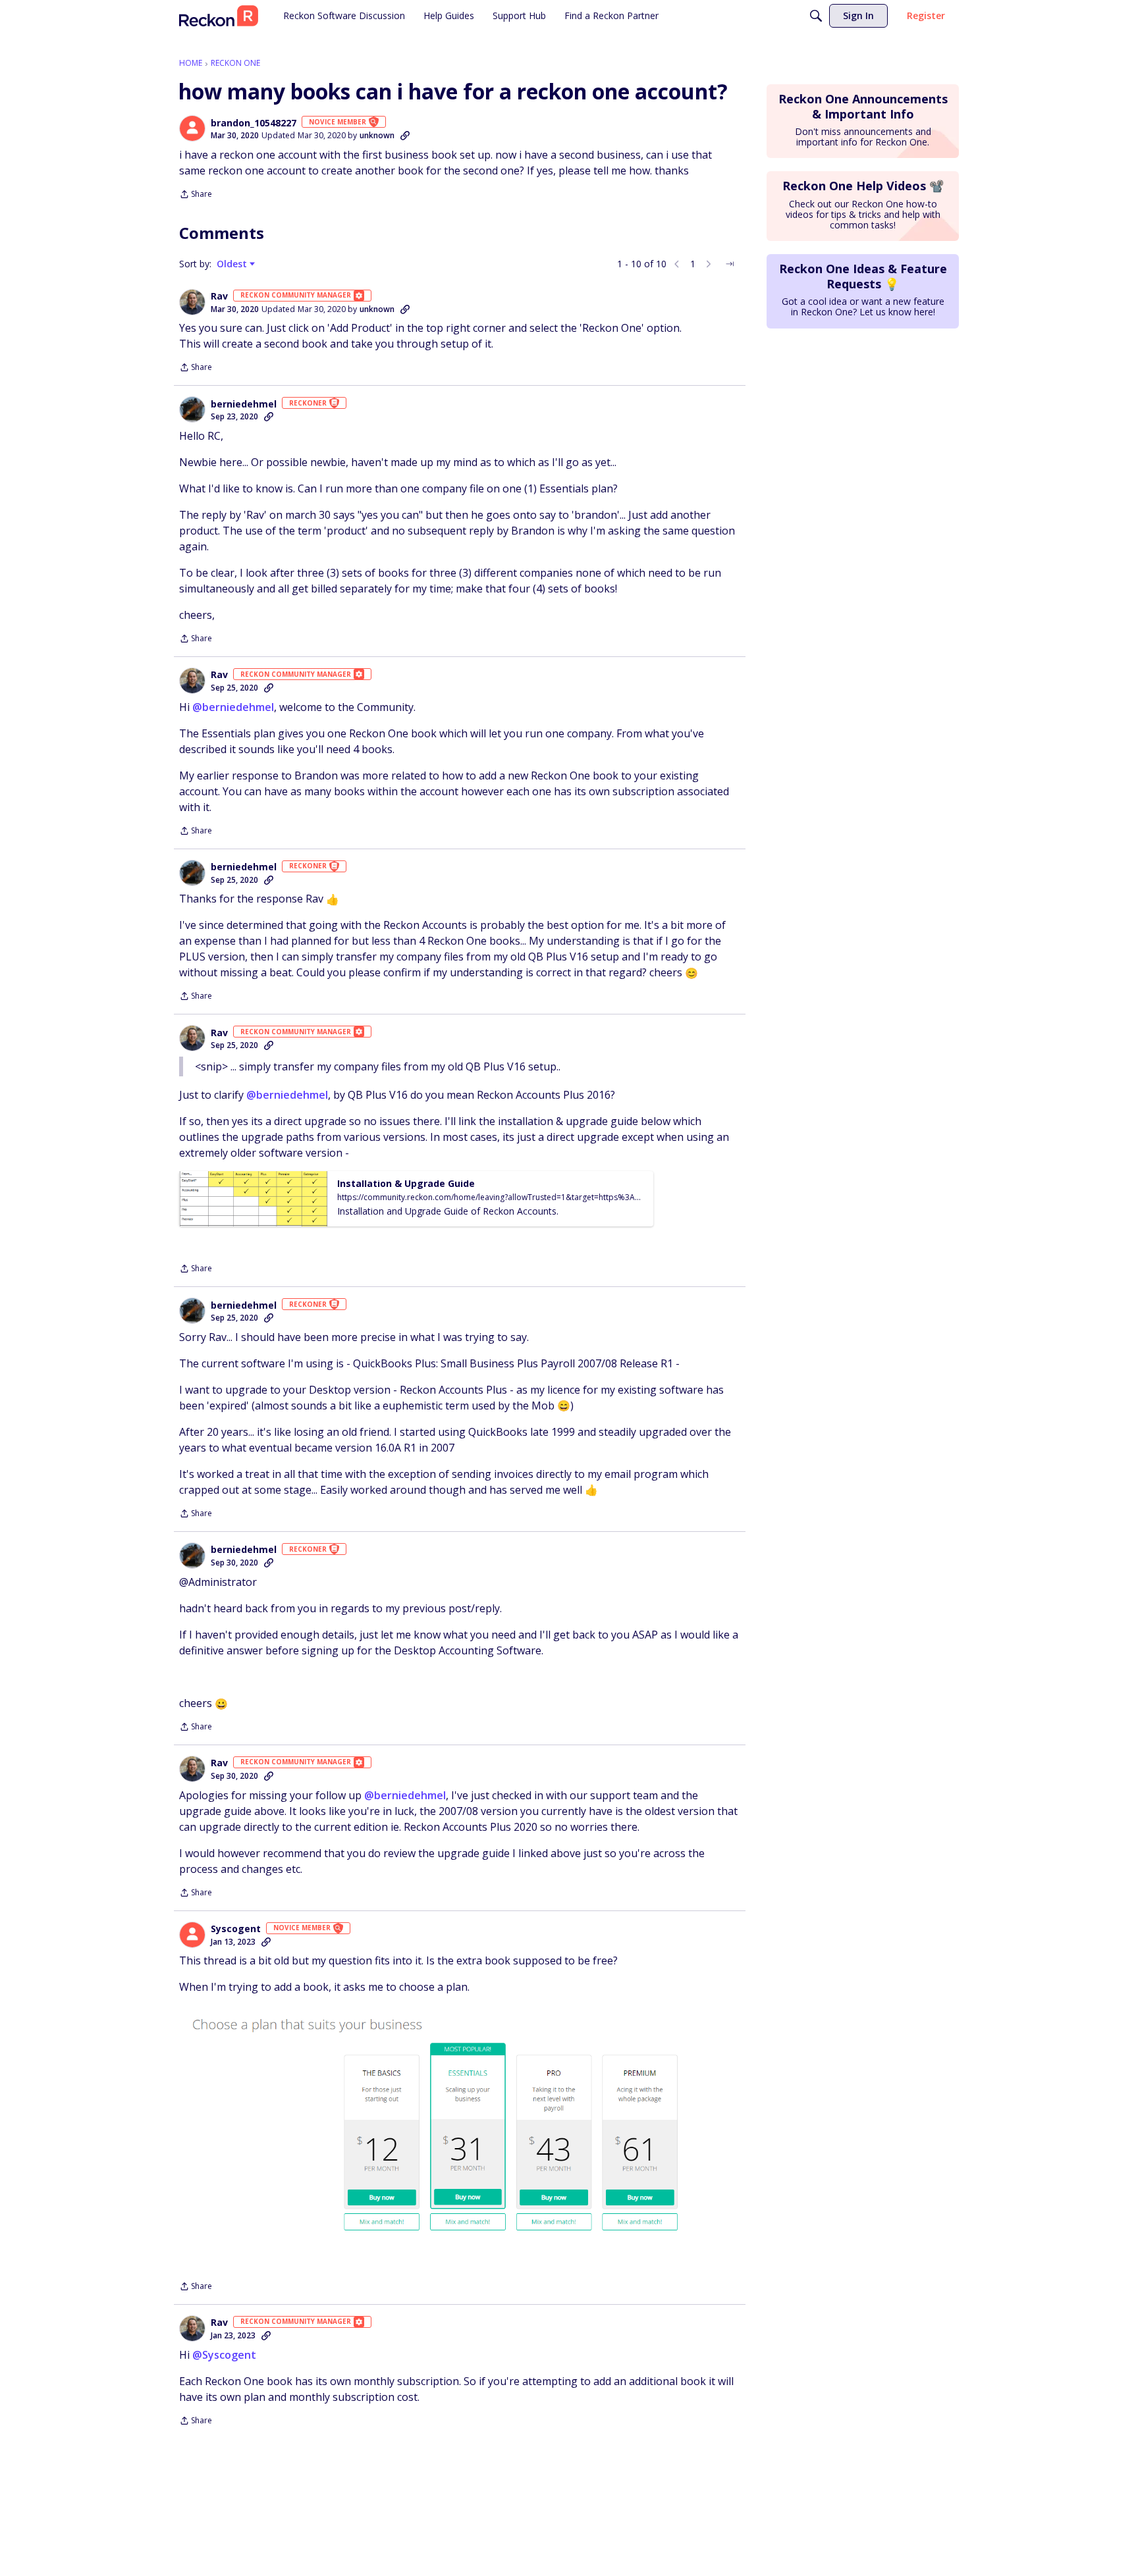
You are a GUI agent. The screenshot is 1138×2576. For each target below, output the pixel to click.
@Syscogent (224, 2355)
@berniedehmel (233, 707)
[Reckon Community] (219, 16)
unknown (377, 135)
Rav (219, 296)
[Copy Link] (405, 136)
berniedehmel (244, 404)
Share (196, 195)
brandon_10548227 (254, 123)
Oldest (233, 264)
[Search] (816, 16)
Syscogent (236, 1929)
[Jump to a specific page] (730, 264)
